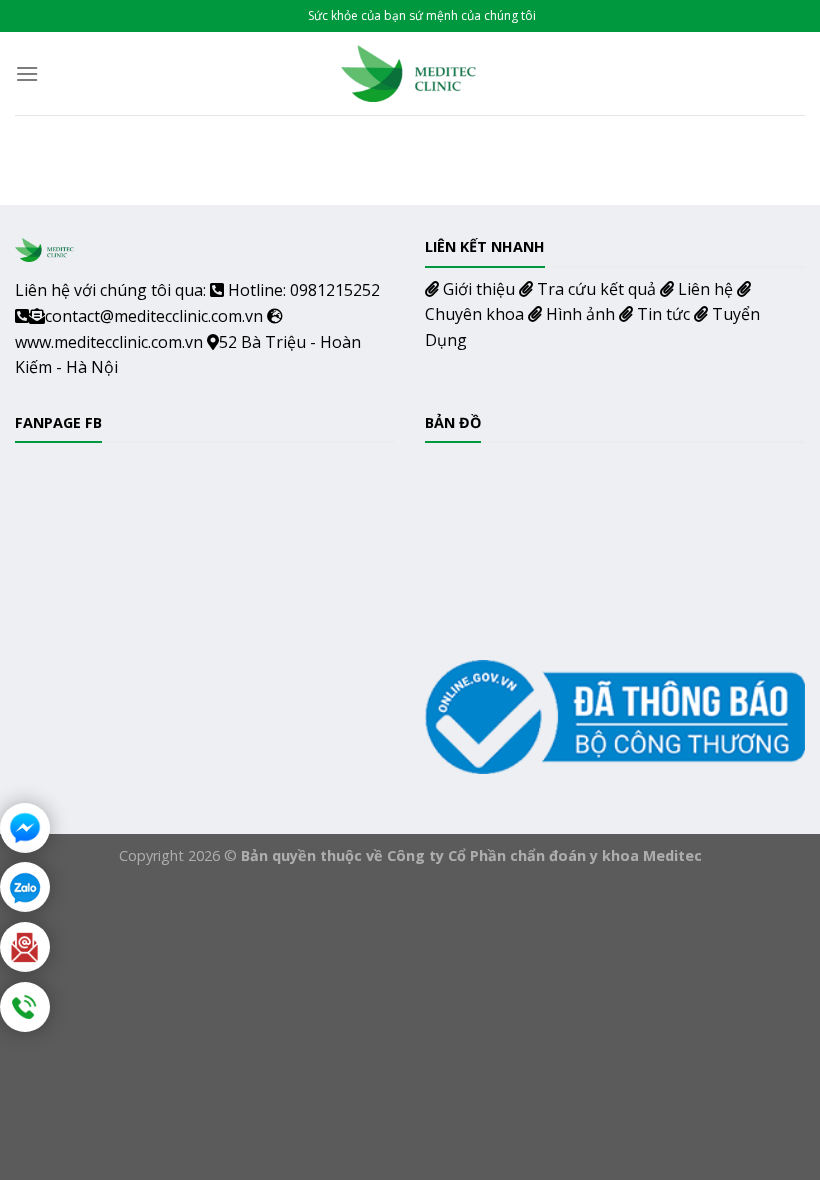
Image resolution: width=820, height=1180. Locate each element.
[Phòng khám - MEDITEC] (410, 73)
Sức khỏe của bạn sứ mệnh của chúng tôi (422, 15)
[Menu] (27, 73)
